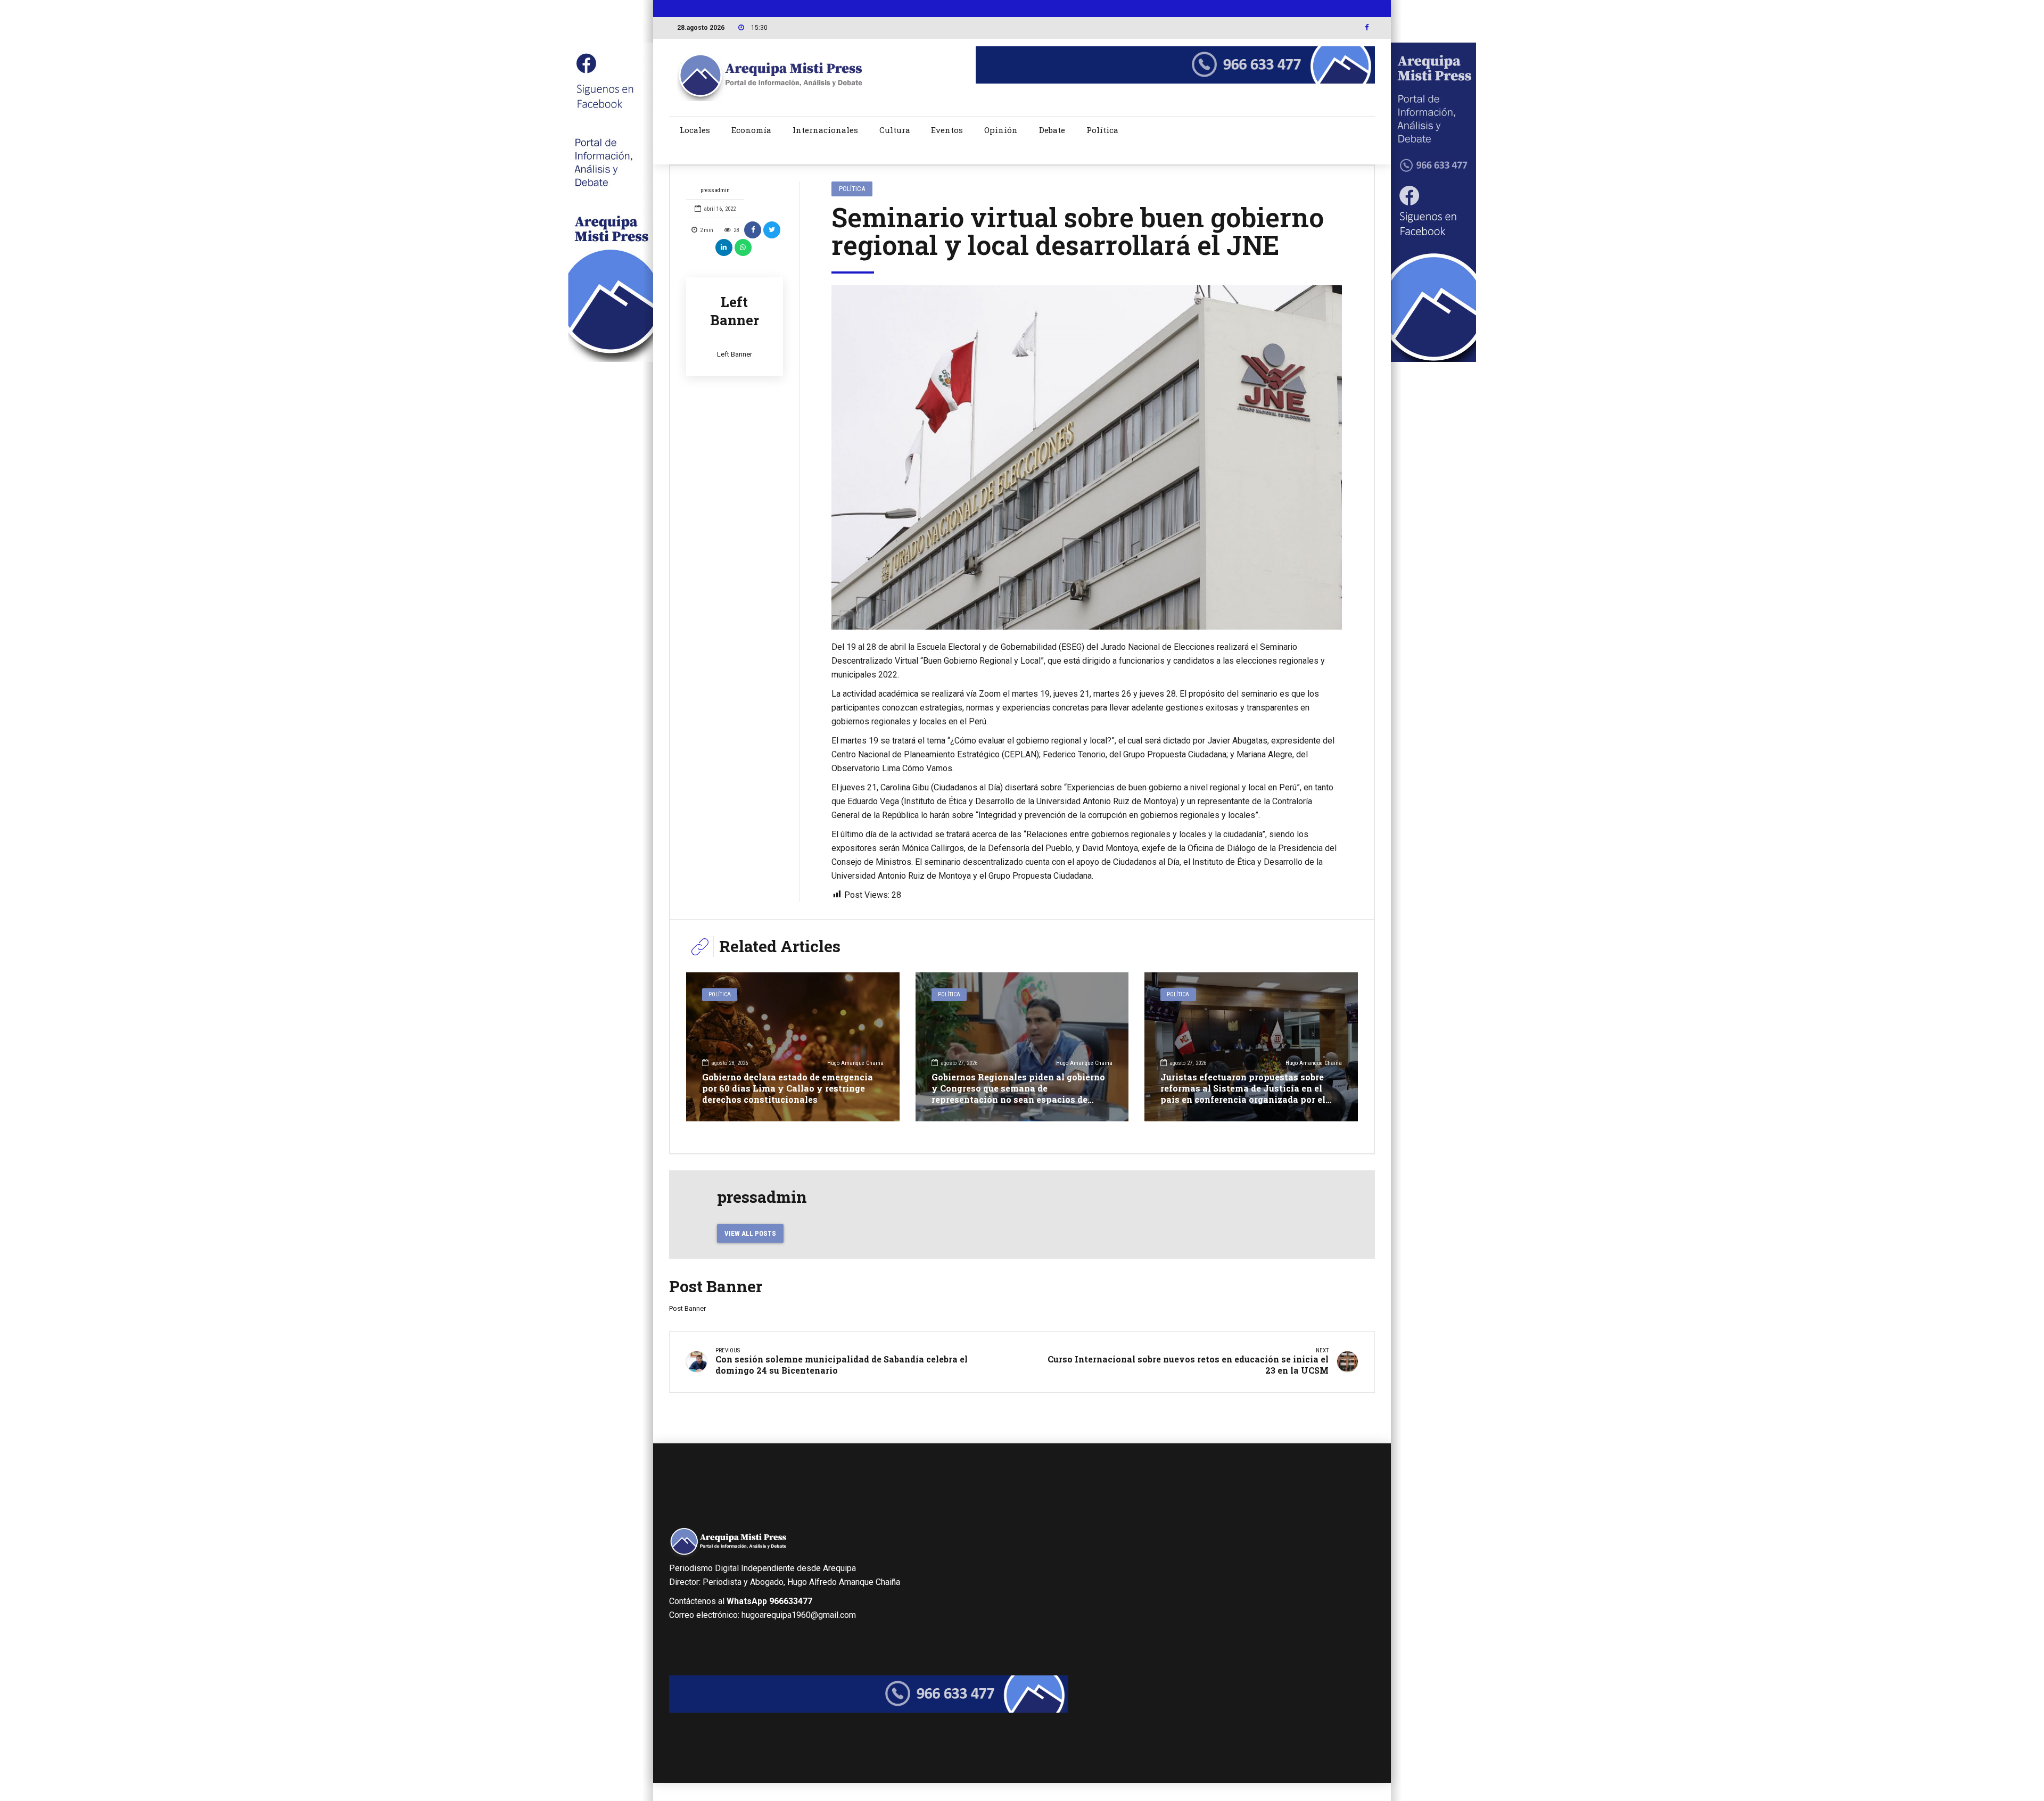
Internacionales (825, 130)
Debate (1052, 130)
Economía (751, 130)
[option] (1087, 457)
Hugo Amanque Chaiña (855, 1063)
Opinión (1001, 130)
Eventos (947, 130)
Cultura (895, 130)
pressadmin (715, 190)
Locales (695, 130)
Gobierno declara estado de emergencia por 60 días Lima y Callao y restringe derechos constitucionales (788, 1088)
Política (1102, 130)
